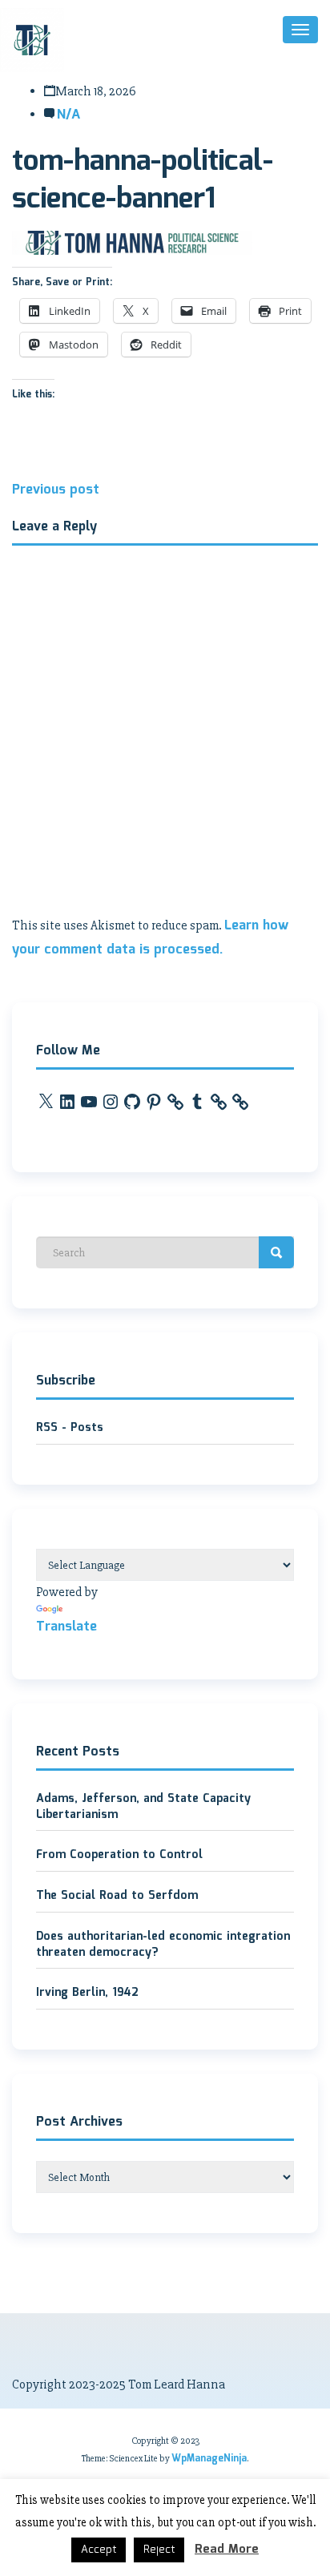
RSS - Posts (70, 1428)
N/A (68, 115)
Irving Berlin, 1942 (87, 1993)
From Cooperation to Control (119, 1855)
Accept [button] (99, 2550)
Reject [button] (159, 2550)
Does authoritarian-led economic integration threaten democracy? (163, 1945)
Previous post (56, 490)
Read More (227, 2550)
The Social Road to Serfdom (117, 1896)
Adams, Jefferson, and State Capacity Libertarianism (143, 1807)
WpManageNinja (209, 2459)
